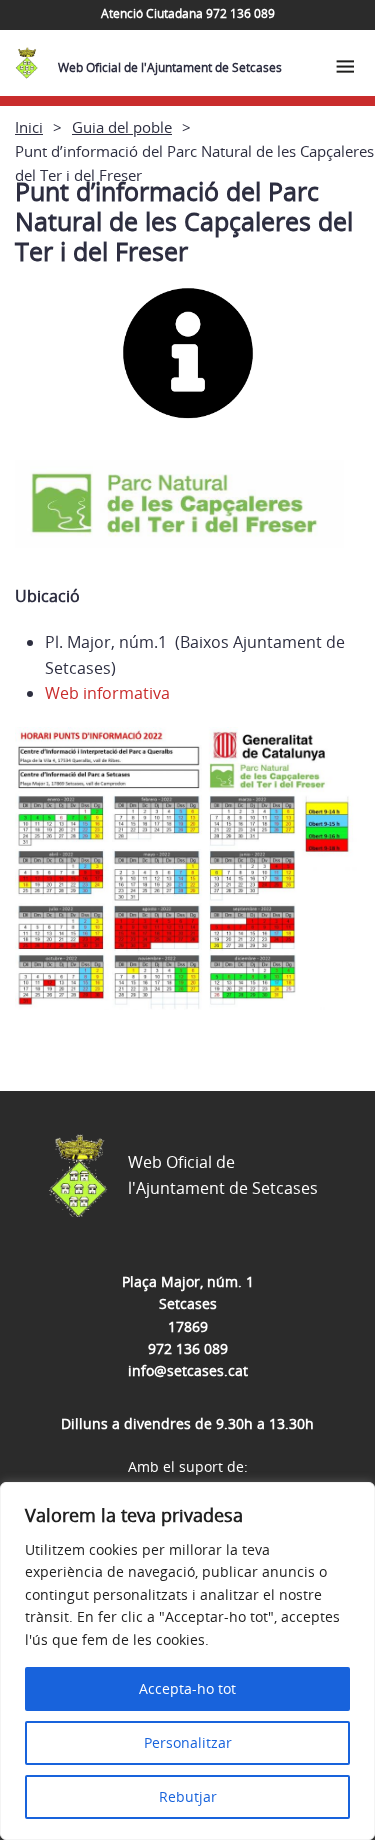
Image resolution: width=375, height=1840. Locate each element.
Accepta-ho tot (187, 1688)
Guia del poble (122, 127)
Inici (29, 127)
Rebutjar (188, 1796)
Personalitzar (188, 1742)
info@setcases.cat (188, 1370)
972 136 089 (188, 1348)
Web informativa (107, 693)
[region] (187, 1661)
